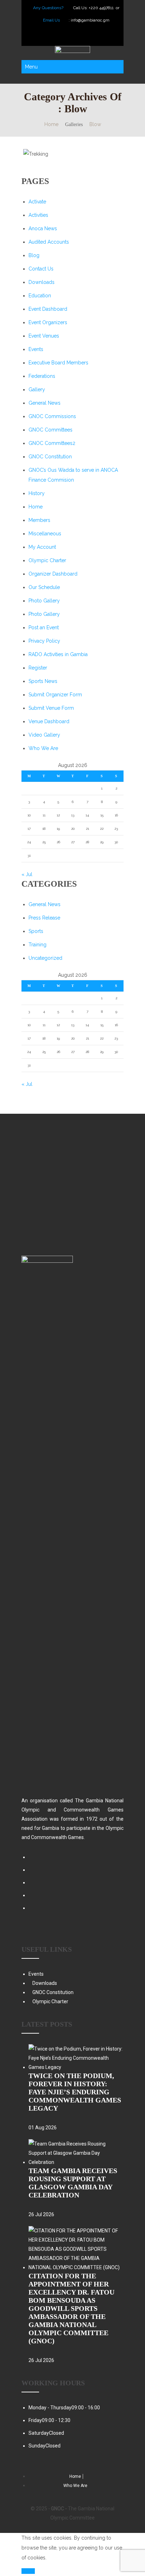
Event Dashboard (48, 309)
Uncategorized (45, 958)
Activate (37, 202)
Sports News (43, 681)
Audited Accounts (49, 242)
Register (38, 668)
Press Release (44, 918)
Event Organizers (48, 322)
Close (28, 2571)
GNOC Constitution (50, 457)
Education (40, 296)
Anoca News (43, 228)
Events (36, 349)
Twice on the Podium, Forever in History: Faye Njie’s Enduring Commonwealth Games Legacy (75, 2092)
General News (45, 403)
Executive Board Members (58, 363)
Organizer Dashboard (53, 574)
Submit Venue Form (51, 708)
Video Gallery (44, 735)
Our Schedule (44, 587)
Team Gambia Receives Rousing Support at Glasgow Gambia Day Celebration (73, 2183)
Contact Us (41, 269)
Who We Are (43, 748)
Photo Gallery (44, 601)
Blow (95, 124)
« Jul (27, 874)
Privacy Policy (44, 641)
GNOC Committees (51, 430)
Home (51, 124)
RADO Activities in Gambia (58, 654)
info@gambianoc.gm (90, 20)
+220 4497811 (102, 8)
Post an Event (44, 627)
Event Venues (44, 336)
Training (37, 945)
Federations (42, 376)
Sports (36, 931)
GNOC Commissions (52, 416)
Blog (34, 255)
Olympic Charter (47, 560)
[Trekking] (59, 154)
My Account (42, 547)
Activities (38, 215)
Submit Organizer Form (55, 695)
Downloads (42, 282)
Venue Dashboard (49, 721)
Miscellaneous (45, 534)
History (37, 493)
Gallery (37, 389)
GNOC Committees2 (52, 443)
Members (39, 520)
